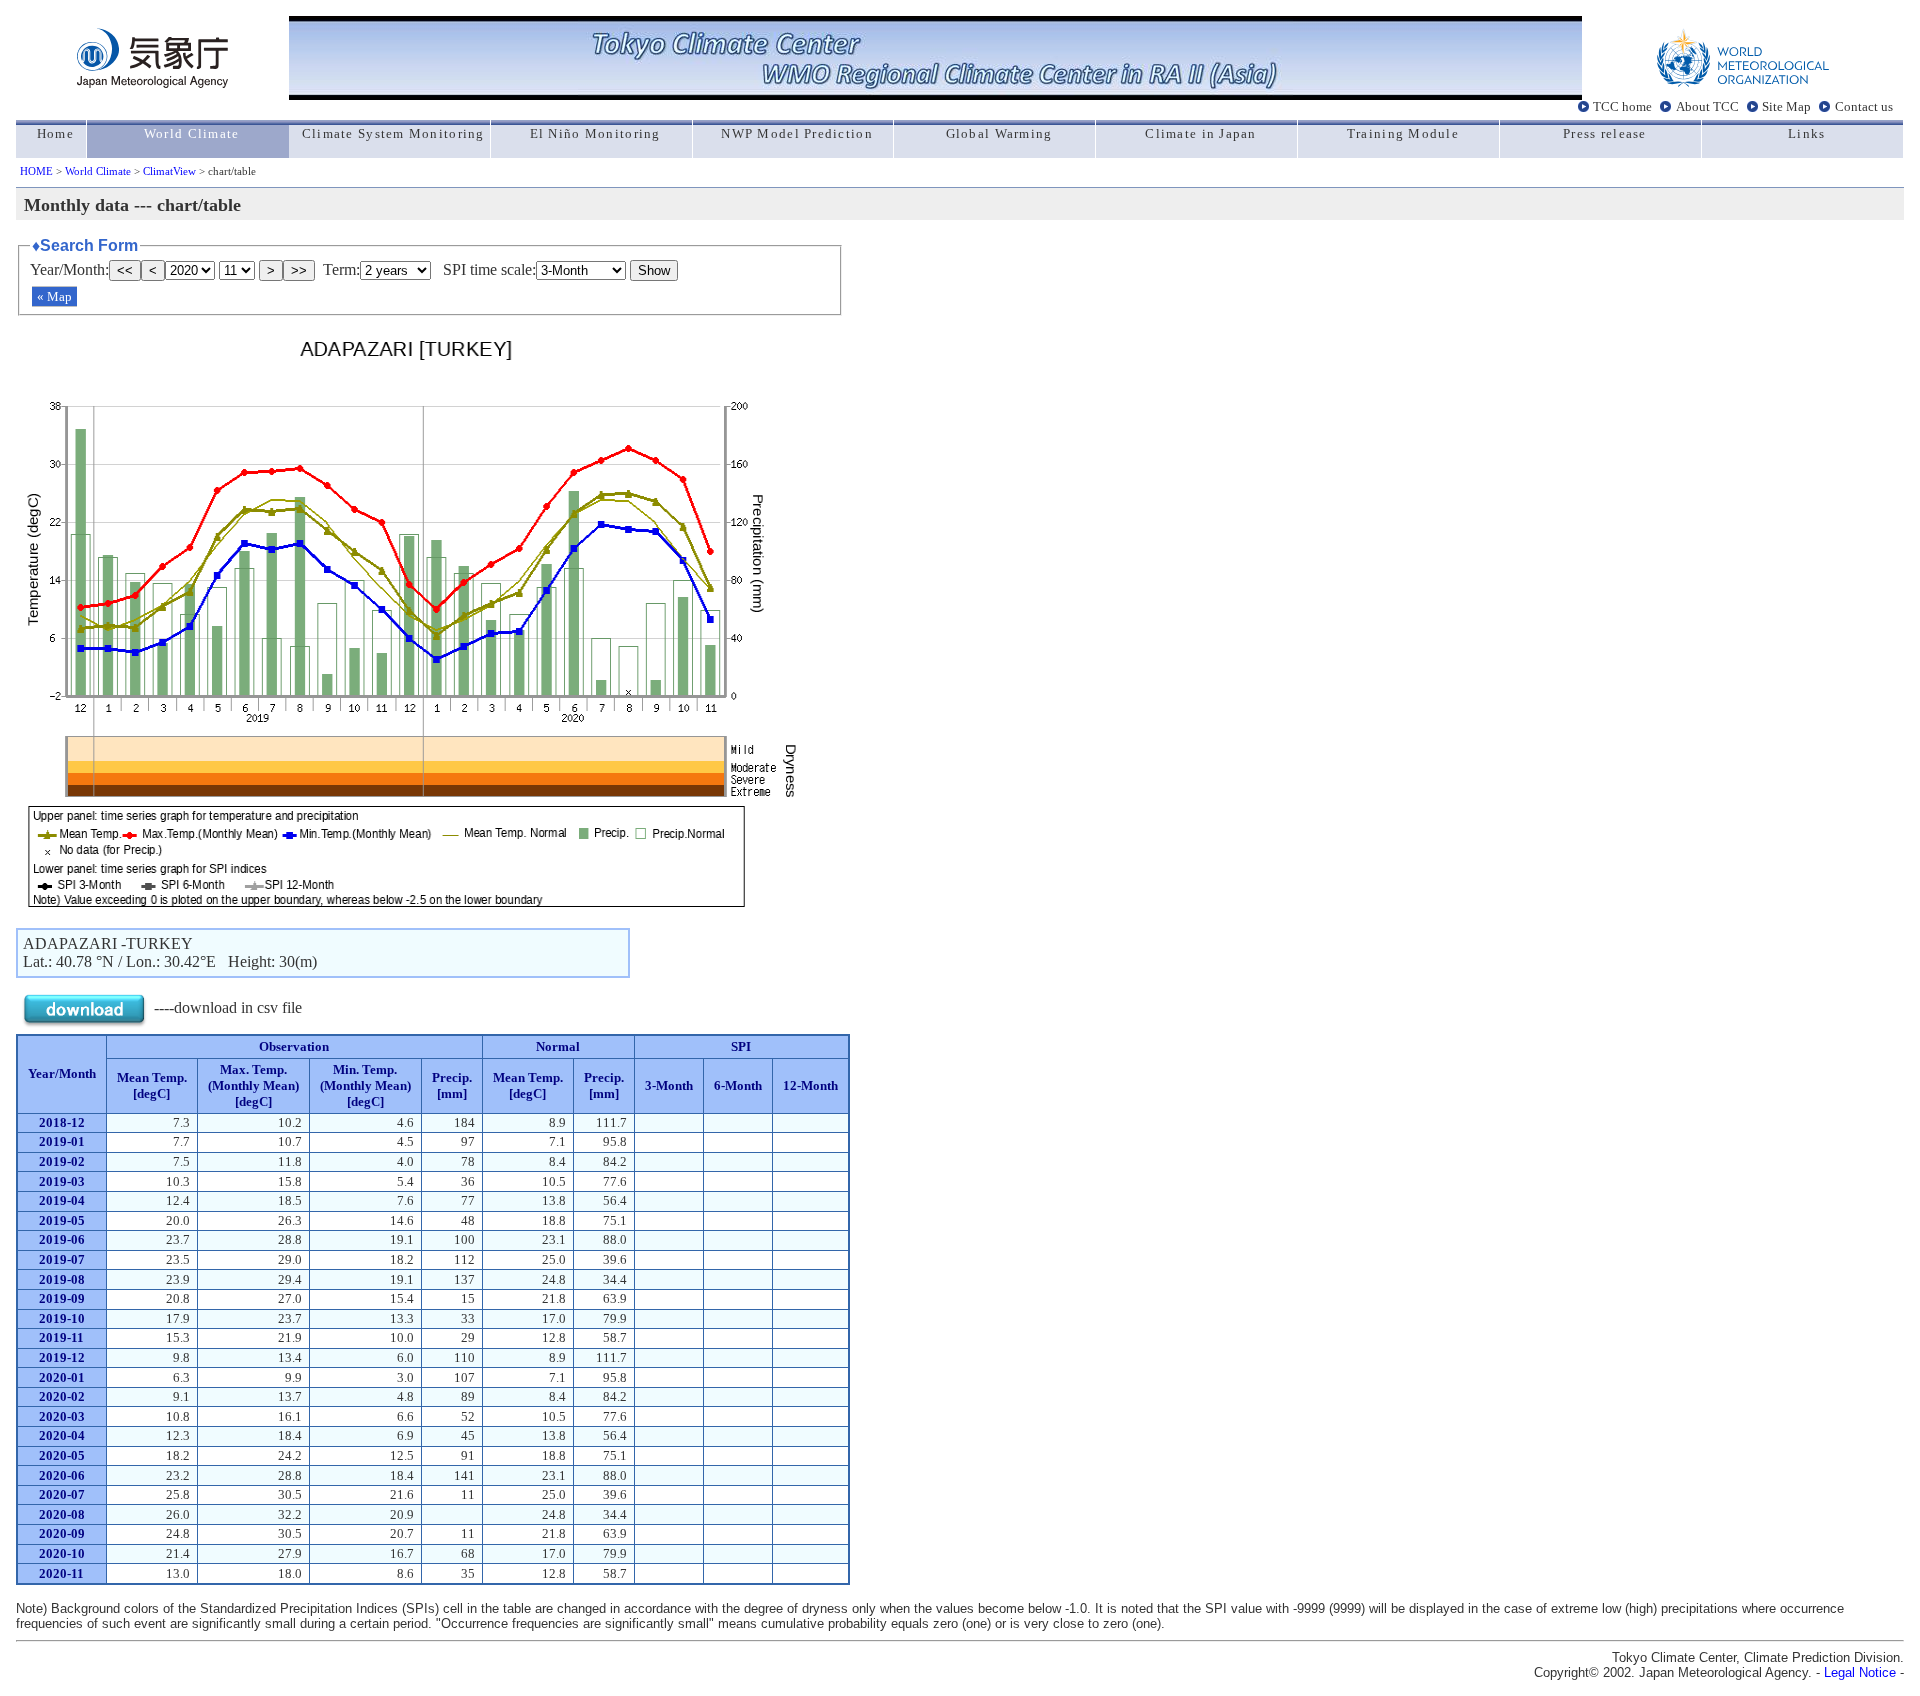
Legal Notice (1860, 1672)
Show (654, 270)
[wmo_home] (1743, 82)
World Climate (98, 171)
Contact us (1864, 107)
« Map (54, 296)
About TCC (1707, 107)
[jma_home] (152, 82)
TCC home (1622, 107)
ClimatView (169, 171)
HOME (36, 171)
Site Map (1786, 107)
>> (299, 270)
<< (125, 270)
